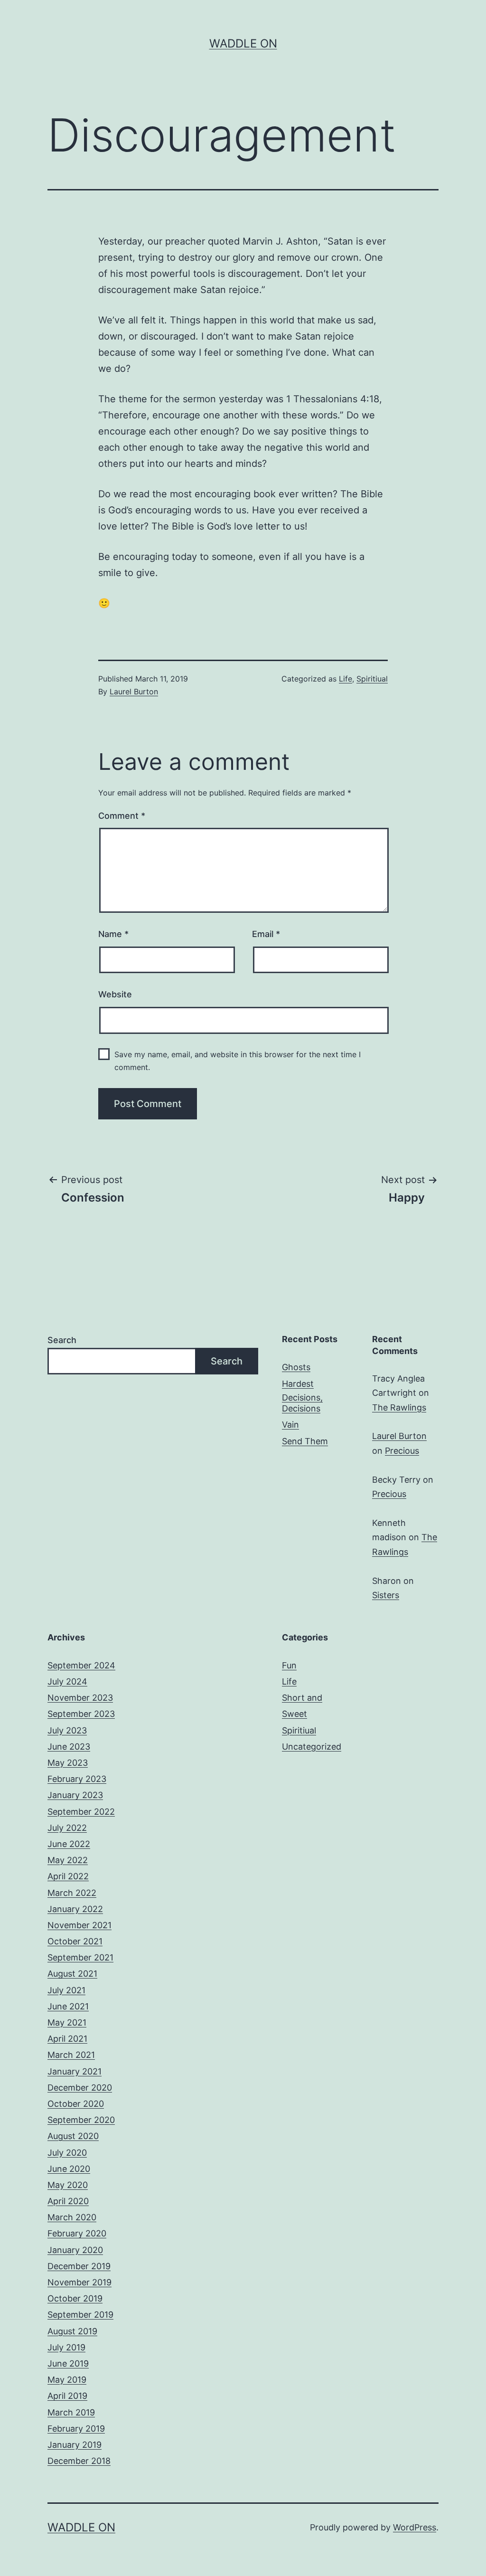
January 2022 (75, 1909)
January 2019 (75, 2445)
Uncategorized (312, 1747)
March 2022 (72, 1893)
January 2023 (75, 1795)
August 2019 (72, 2331)
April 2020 (68, 2201)
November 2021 (79, 1925)
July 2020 (67, 2153)
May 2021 (67, 2022)
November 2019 (79, 2282)
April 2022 (68, 1876)
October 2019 (75, 2298)
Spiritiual (372, 679)
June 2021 (68, 2006)
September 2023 (81, 1714)
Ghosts (296, 1367)
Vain (290, 1425)
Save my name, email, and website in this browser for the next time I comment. (238, 1061)
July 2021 (66, 1990)
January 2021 (75, 2071)
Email (266, 934)
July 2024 (67, 1681)
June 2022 (69, 1844)
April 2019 (67, 2396)
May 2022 (68, 1860)
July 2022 (67, 1828)
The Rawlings (399, 1407)
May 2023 (68, 1763)
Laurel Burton (134, 691)
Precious (402, 1451)
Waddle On (243, 43)
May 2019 (67, 2380)
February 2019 (76, 2429)
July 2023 (67, 1730)
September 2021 (80, 1957)
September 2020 (81, 2120)
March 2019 (71, 2412)
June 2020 (69, 2169)
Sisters (386, 1595)
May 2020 (68, 2185)
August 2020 (73, 2136)
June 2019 (68, 2363)
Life (346, 679)
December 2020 (80, 2088)
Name (113, 934)
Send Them (305, 1441)
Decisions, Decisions (302, 1403)
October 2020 (76, 2104)
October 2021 (75, 1941)
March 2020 (72, 2217)
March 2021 (71, 2055)
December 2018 (79, 2461)
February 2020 (77, 2233)
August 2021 (72, 1974)
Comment (122, 816)
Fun (289, 1665)
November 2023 (80, 1698)
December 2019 (79, 2266)
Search (62, 1340)
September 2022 (81, 1812)
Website (115, 994)
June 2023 (69, 1747)
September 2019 (80, 2315)
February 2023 (77, 1779)
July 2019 (66, 2347)
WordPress (415, 2527)
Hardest (298, 1384)
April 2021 (67, 2039)
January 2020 (75, 2250)
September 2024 (81, 1665)
